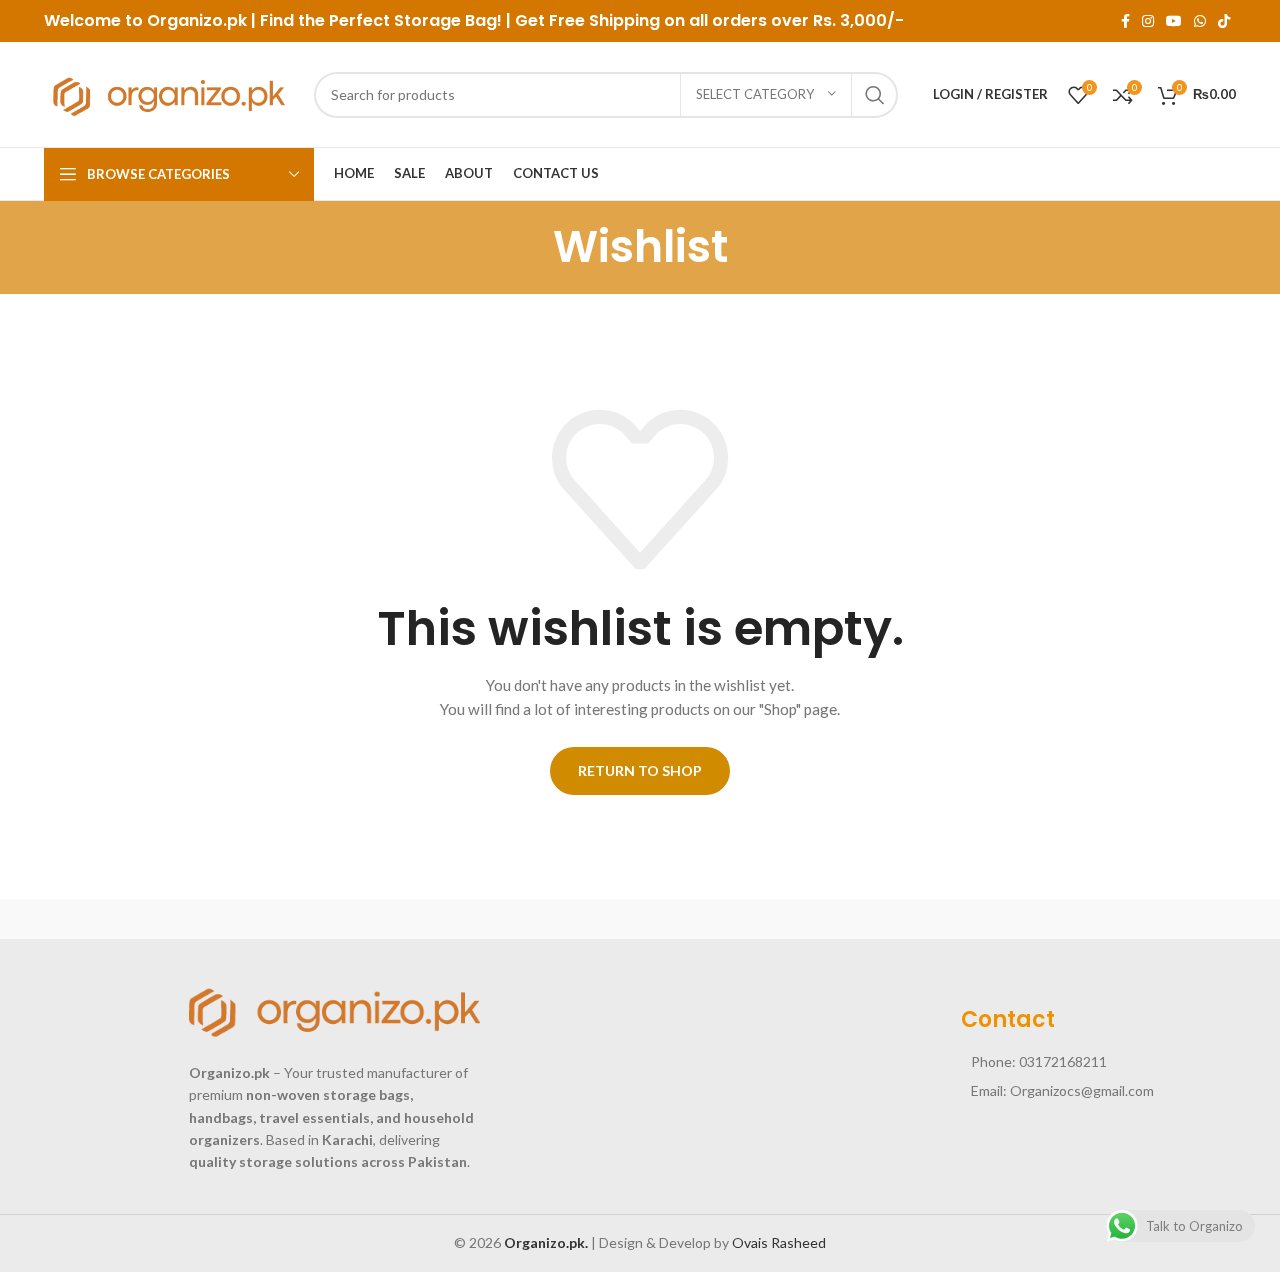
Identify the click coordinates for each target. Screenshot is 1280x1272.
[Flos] (1151, 919)
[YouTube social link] (1174, 21)
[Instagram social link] (1148, 21)
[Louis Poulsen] (470, 919)
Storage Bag (445, 20)
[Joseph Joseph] (810, 919)
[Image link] (334, 1008)
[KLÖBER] (640, 919)
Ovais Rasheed (779, 1242)
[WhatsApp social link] (1200, 21)
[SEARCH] (875, 95)
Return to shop (640, 770)
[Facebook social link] (1125, 21)
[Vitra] (129, 919)
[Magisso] (299, 919)
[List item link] (1099, 1062)
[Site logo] (169, 92)
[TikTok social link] (1224, 21)
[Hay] (980, 919)
